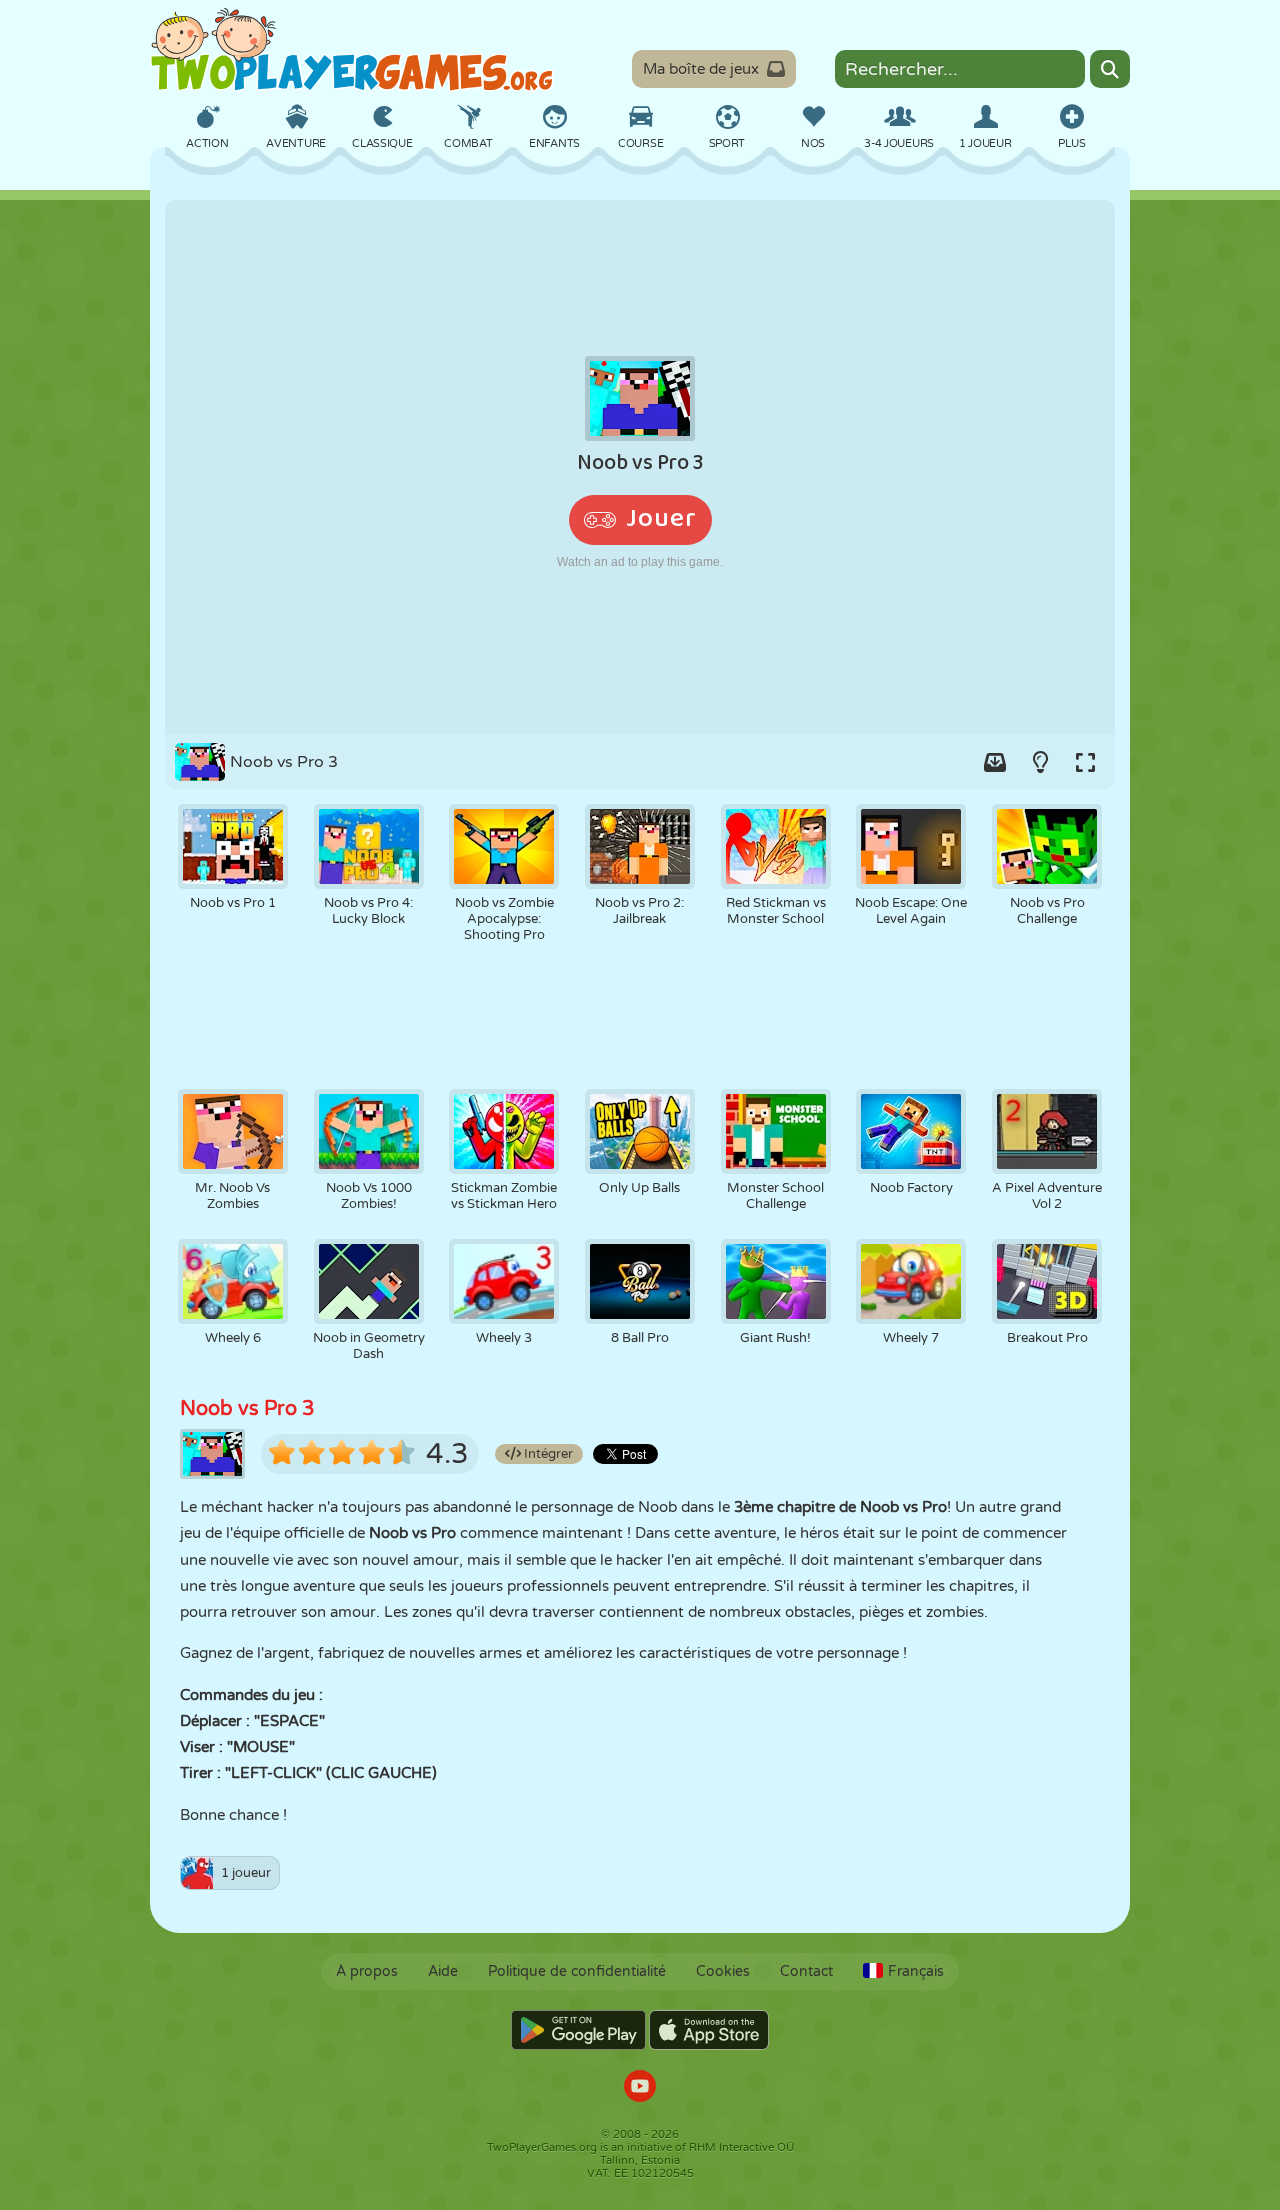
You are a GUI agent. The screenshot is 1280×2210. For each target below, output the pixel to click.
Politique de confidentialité (577, 1971)
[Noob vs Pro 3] (640, 467)
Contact (806, 1971)
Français (916, 1971)
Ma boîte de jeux (701, 69)
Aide (443, 1971)
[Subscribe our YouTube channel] (640, 2088)
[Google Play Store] (578, 2030)
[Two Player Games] (352, 50)
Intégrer (547, 1454)
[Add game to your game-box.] (995, 762)
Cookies (723, 1971)
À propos (367, 1971)
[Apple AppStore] (709, 2030)
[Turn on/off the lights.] (1040, 762)
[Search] (1110, 69)
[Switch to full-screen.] (1085, 762)
